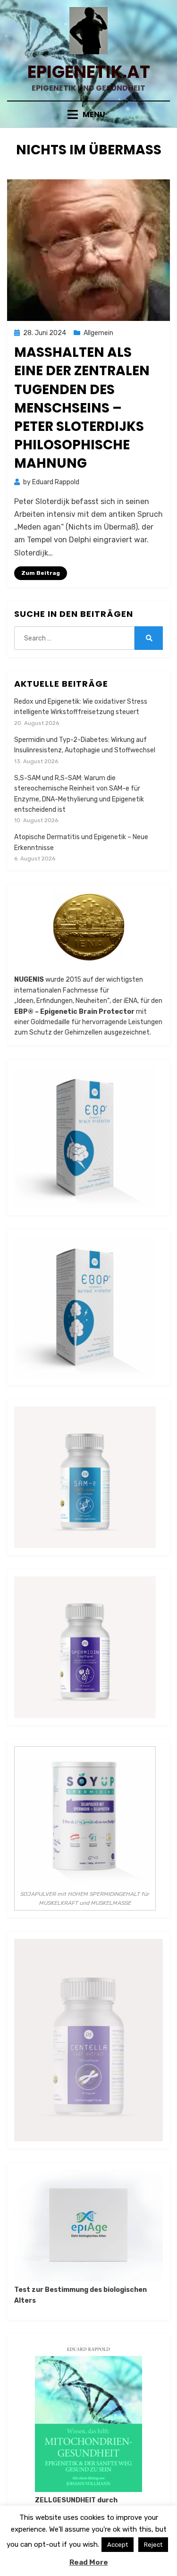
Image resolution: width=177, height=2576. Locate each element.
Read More (89, 2562)
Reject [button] (153, 2545)
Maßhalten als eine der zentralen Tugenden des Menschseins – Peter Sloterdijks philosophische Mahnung (82, 408)
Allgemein (98, 333)
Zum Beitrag (41, 573)
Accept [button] (118, 2545)
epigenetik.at (89, 72)
